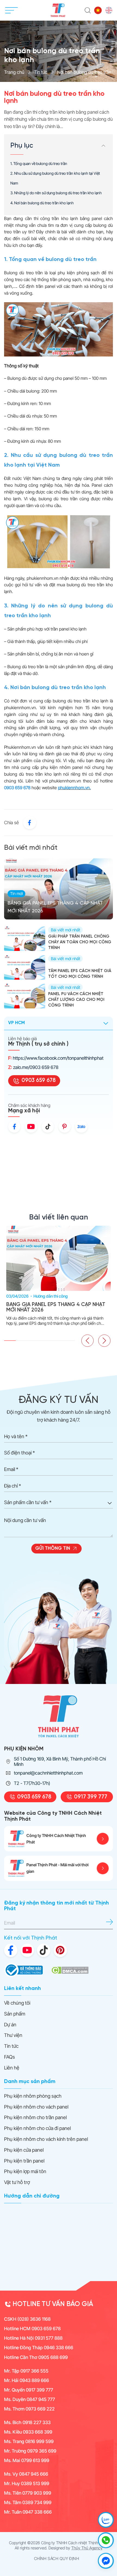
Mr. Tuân (28, 2512)
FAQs (10, 2057)
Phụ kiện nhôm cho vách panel (36, 2107)
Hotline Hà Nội (33, 2338)
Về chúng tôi (17, 2003)
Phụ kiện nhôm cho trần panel (35, 2117)
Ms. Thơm (29, 2409)
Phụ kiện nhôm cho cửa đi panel (37, 2128)
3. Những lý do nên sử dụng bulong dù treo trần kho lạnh (56, 193)
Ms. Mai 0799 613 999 (27, 2460)
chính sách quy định (57, 2559)
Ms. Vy (26, 2474)
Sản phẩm (15, 2014)
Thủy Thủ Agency (87, 2548)
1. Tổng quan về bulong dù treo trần (39, 164)
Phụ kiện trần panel (24, 2161)
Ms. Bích (27, 2422)
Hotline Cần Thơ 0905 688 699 (36, 2357)
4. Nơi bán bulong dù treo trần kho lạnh (42, 203)
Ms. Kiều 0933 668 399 (28, 2432)
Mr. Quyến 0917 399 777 (29, 2390)
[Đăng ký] (110, 1922)
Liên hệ (12, 2068)
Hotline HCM (32, 2329)
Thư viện (13, 2035)
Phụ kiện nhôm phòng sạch (33, 2096)
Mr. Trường (30, 2451)
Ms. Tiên (28, 2493)
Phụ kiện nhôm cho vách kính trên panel (46, 2139)
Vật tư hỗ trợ (17, 2182)
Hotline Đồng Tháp (39, 2348)
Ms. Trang (29, 2441)
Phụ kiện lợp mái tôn (25, 2171)
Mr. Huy (27, 2483)
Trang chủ (14, 72)
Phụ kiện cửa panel (24, 2150)
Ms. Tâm (28, 2502)
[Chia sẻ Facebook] (30, 823)
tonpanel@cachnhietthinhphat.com (48, 1773)
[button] (87, 1341)
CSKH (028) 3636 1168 (27, 2319)
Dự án (10, 2025)
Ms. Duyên (30, 2399)
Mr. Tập (26, 2371)
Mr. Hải (27, 2380)
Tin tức (41, 72)
